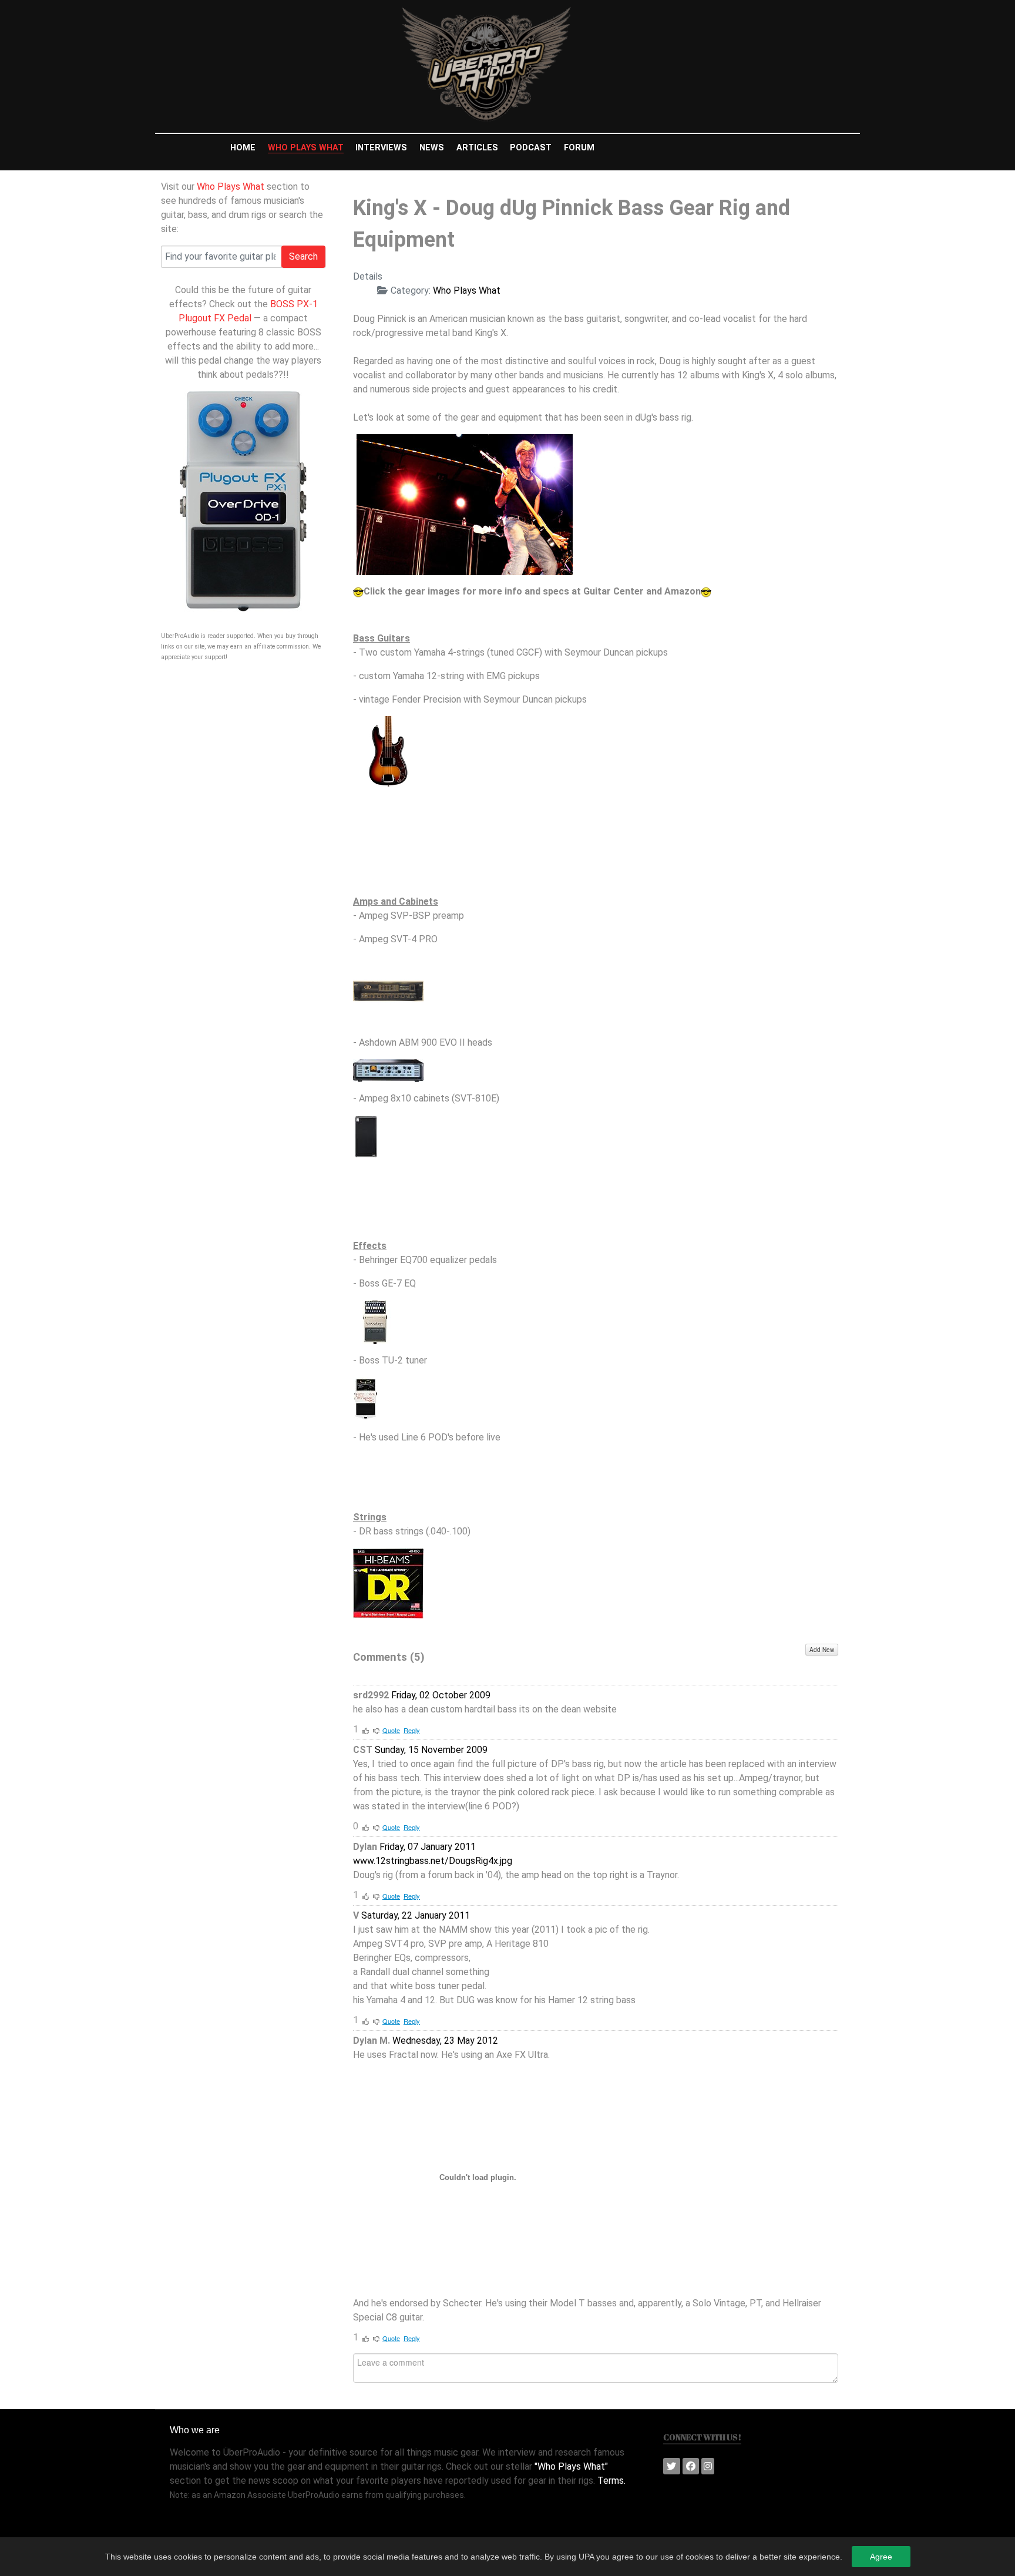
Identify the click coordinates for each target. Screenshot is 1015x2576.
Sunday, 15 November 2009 (431, 1750)
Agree (881, 2557)
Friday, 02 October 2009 (441, 1695)
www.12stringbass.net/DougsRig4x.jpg (433, 1861)
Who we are (195, 2430)
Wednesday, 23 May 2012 (445, 2041)
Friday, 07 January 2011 (428, 1847)
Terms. (611, 2481)
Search (303, 256)
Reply (412, 1730)
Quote (391, 1730)
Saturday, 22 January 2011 (416, 1915)
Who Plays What (231, 187)
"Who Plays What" (571, 2466)
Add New (822, 1650)
